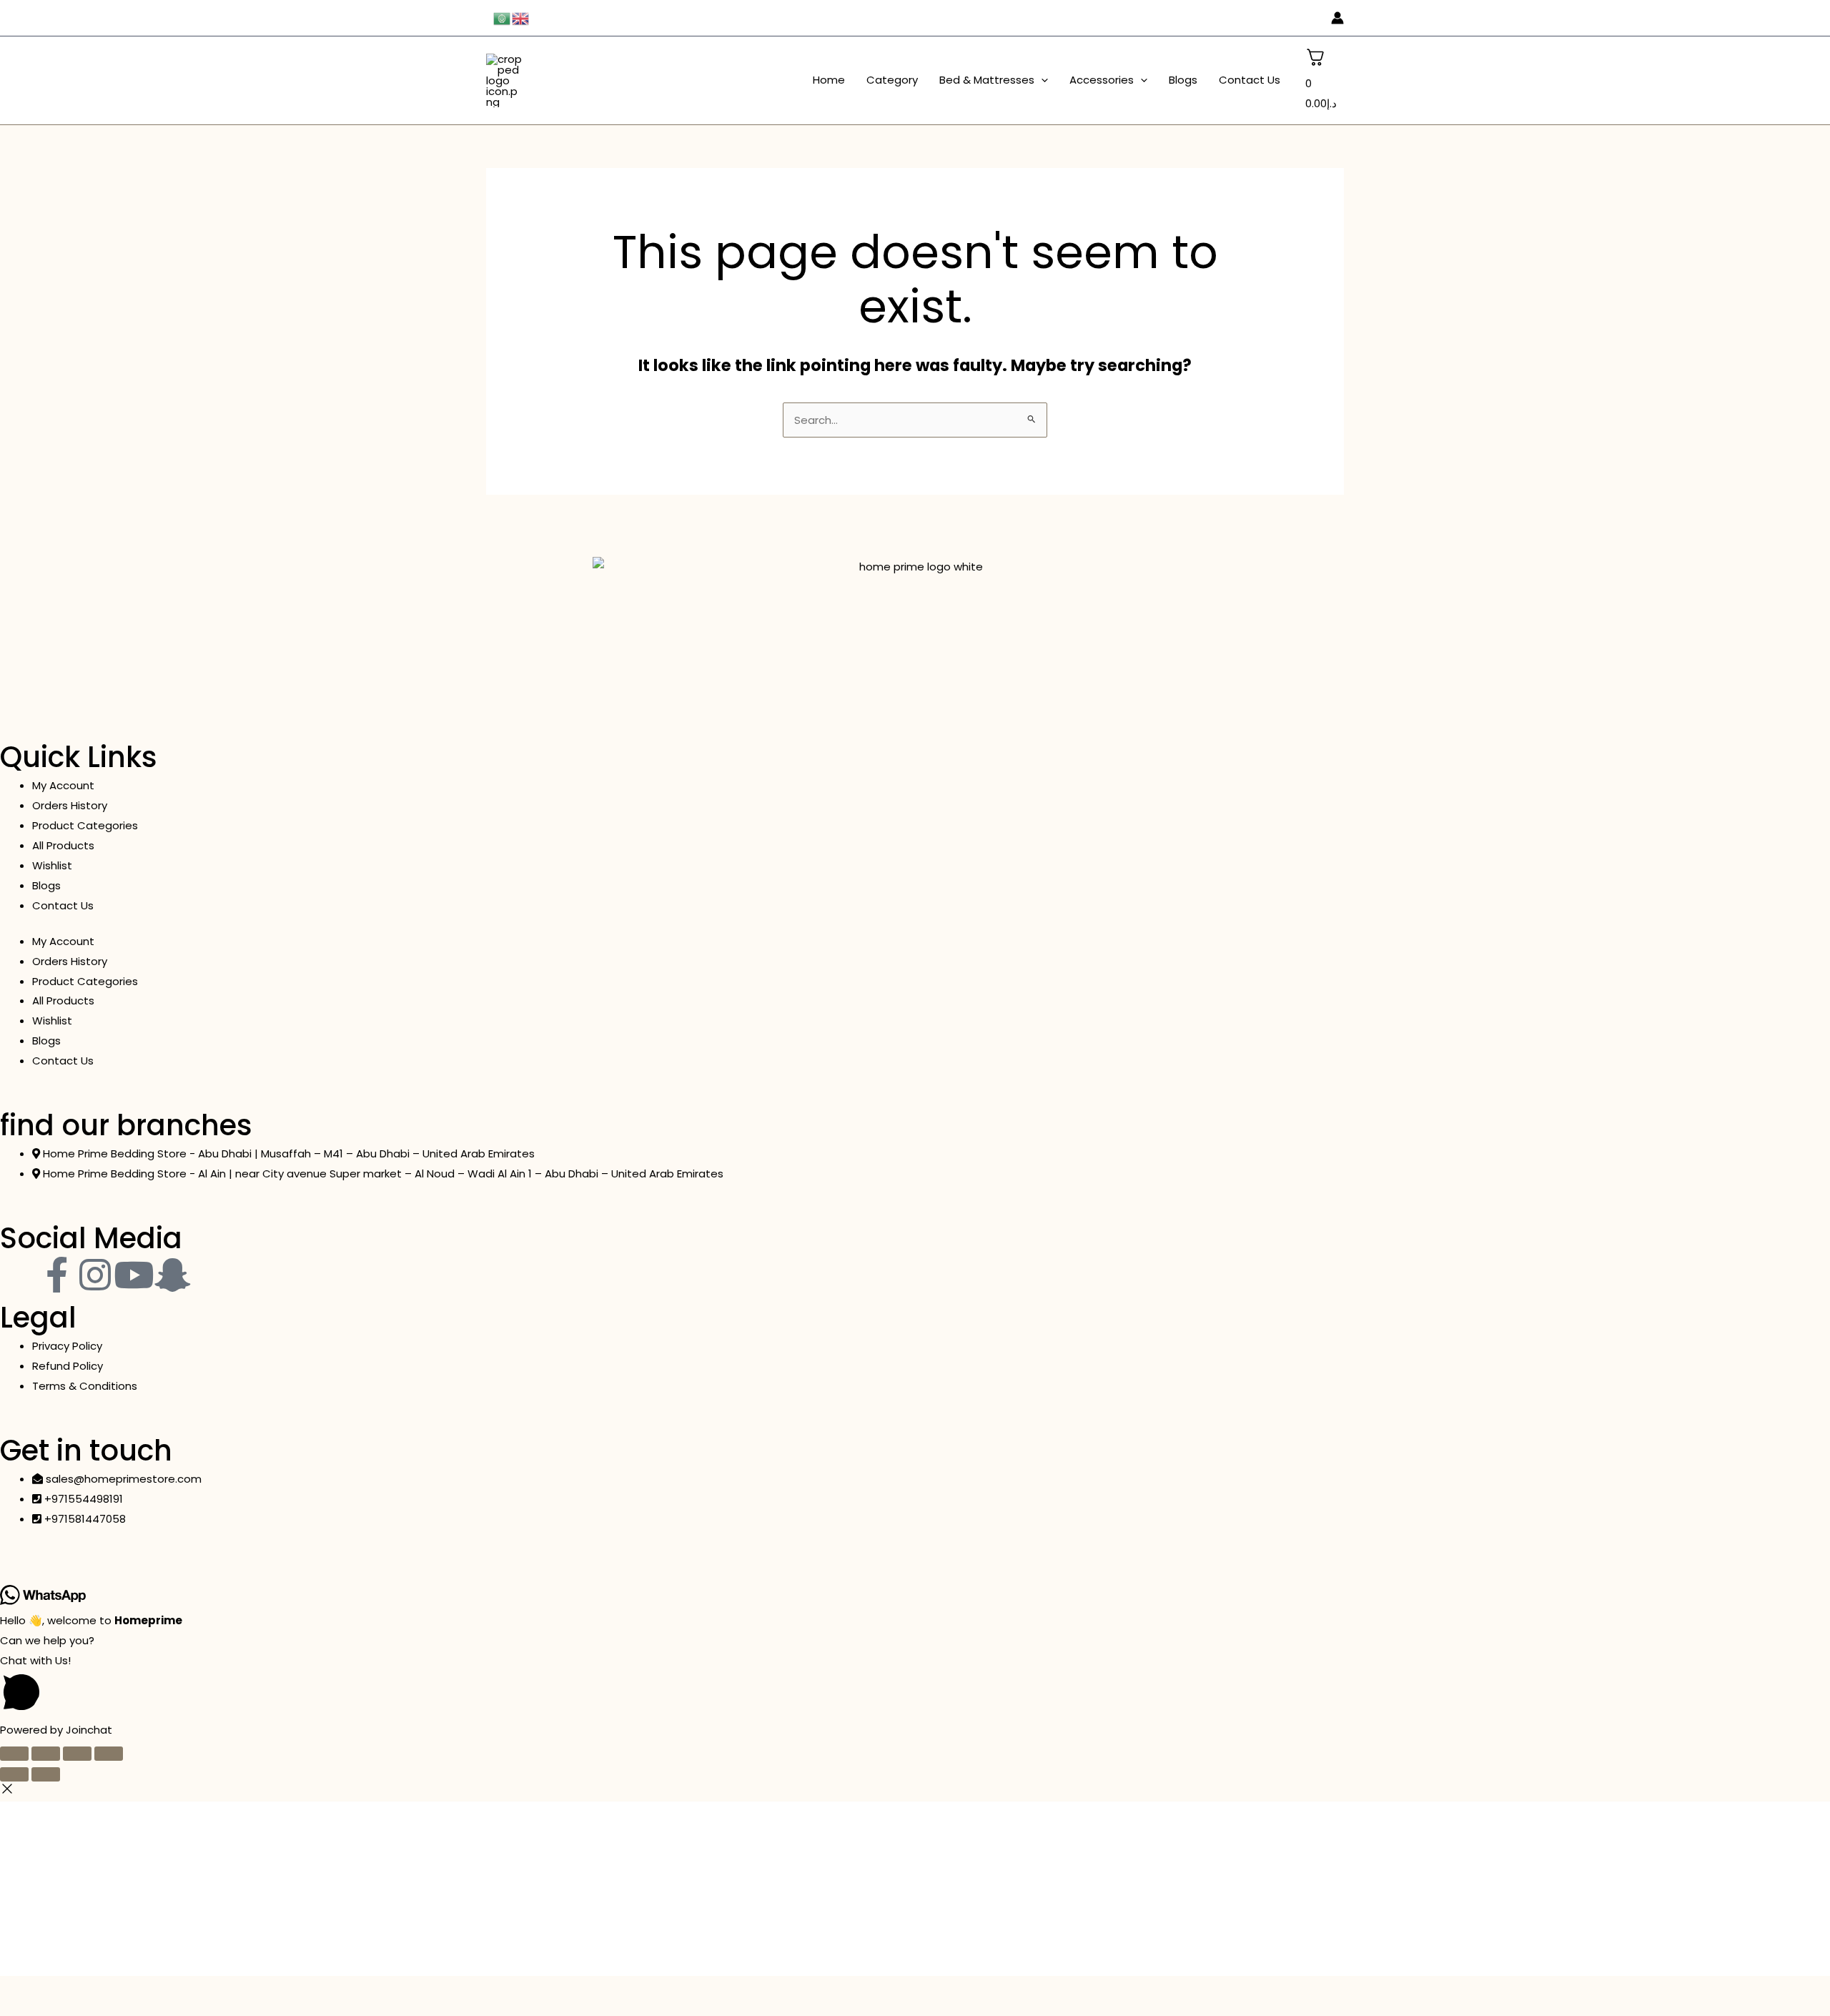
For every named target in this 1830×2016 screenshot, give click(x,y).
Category (892, 80)
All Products (63, 845)
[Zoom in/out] (14, 1754)
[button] (1041, 80)
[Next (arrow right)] (46, 1774)
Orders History (70, 805)
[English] (521, 18)
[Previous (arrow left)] (14, 1774)
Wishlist (52, 865)
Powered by (56, 1730)
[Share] (77, 1754)
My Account (63, 785)
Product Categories (85, 825)
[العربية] (503, 18)
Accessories (1102, 80)
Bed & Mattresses (987, 80)
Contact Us (1250, 80)
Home (829, 80)
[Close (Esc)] (109, 1754)
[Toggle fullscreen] (46, 1754)
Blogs (1183, 80)
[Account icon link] (1337, 18)
